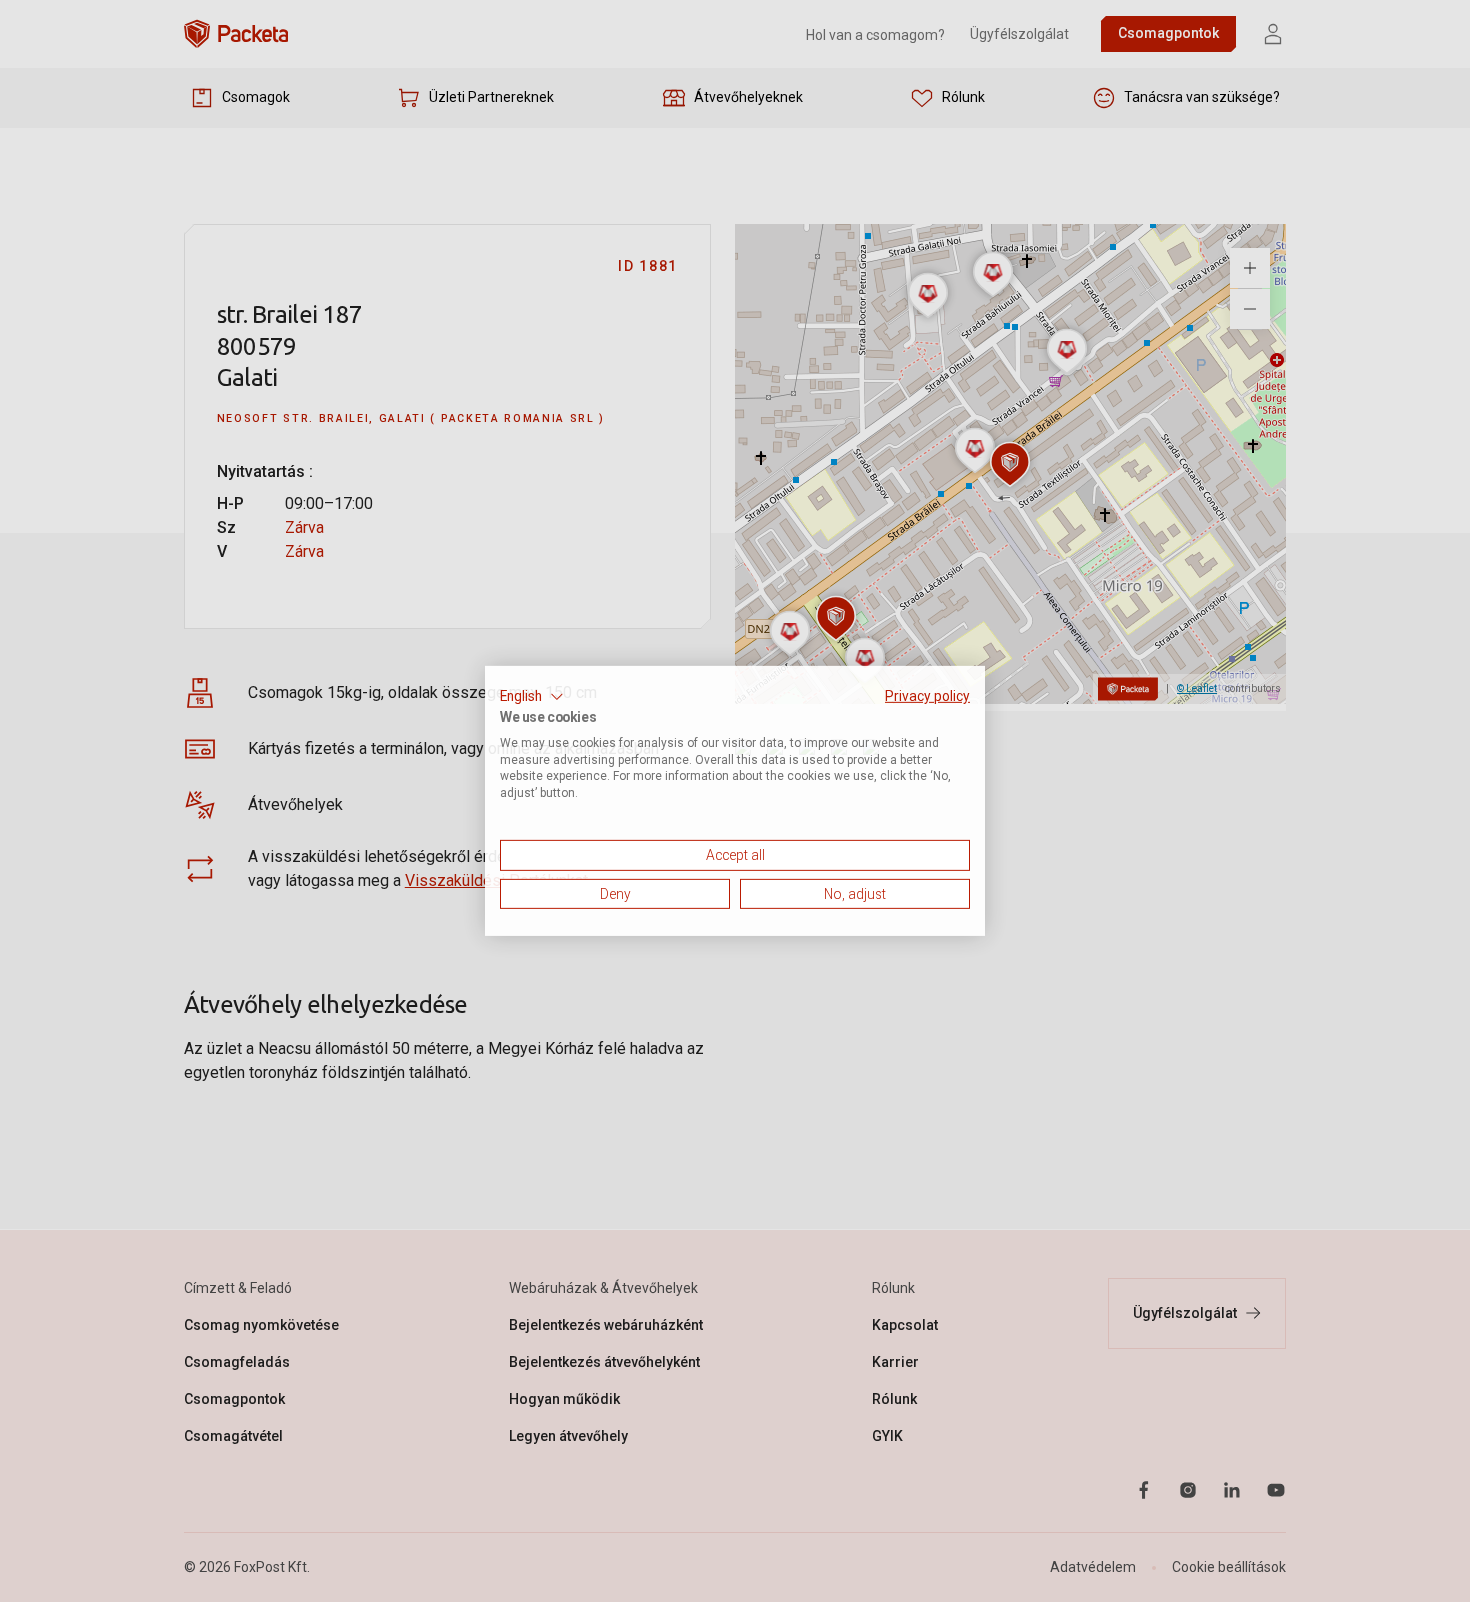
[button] (532, 697)
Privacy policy (927, 696)
